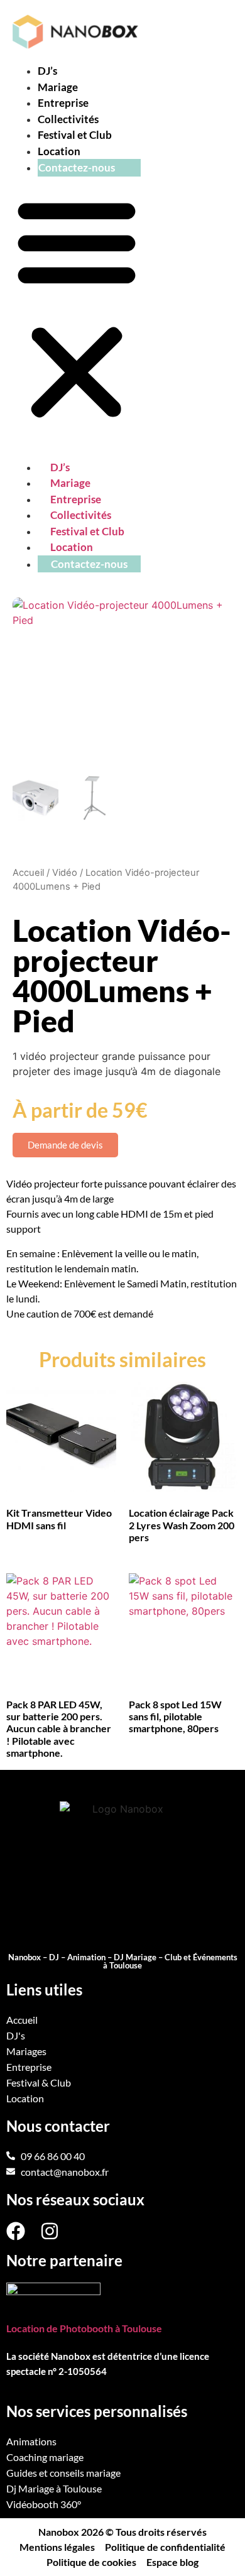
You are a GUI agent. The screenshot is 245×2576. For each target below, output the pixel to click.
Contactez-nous (77, 167)
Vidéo (65, 873)
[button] (77, 308)
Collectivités (68, 119)
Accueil (28, 873)
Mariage (58, 87)
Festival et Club (75, 135)
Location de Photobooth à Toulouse (84, 2328)
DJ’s (47, 71)
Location (59, 151)
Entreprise (63, 103)
